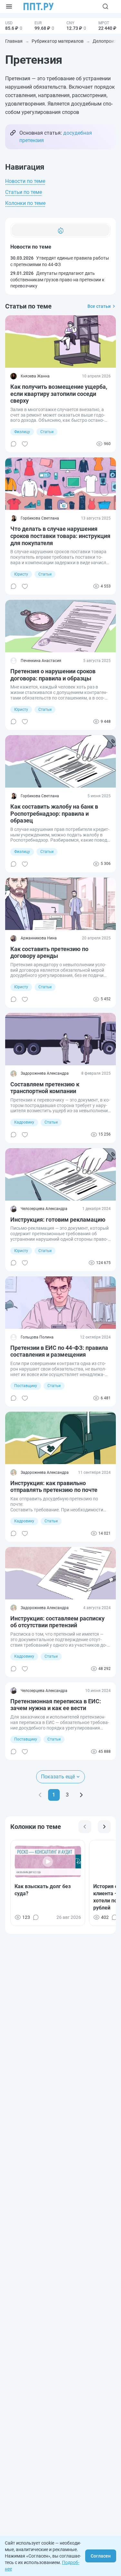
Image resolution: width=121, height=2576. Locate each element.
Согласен (101, 2556)
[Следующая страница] (81, 1795)
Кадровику (24, 1122)
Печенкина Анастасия (41, 661)
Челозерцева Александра (44, 1209)
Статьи (47, 432)
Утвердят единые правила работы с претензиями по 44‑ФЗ (60, 261)
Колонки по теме (25, 203)
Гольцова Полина (37, 1337)
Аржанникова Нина (39, 938)
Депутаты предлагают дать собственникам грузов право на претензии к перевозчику (57, 280)
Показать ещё (58, 1777)
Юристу (21, 574)
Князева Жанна (35, 376)
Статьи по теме (24, 192)
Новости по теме (25, 181)
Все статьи (99, 306)
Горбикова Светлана (40, 518)
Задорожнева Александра (45, 1073)
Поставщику (26, 1386)
